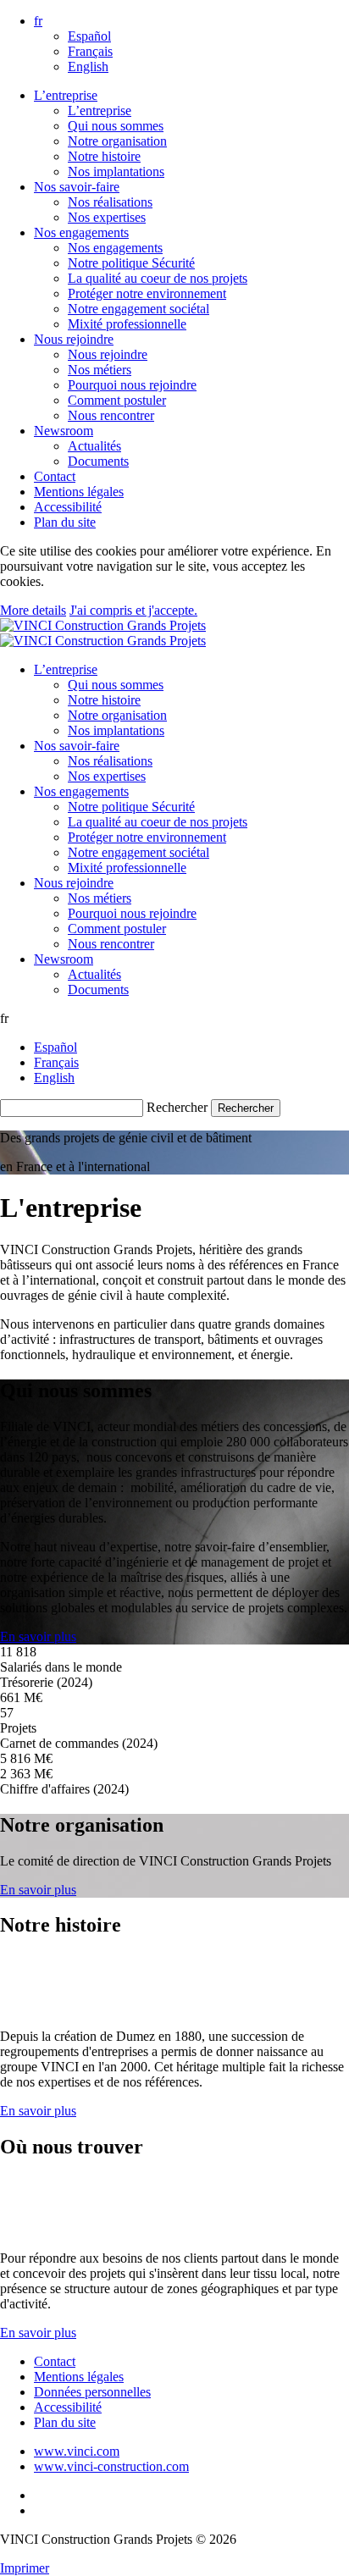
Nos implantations (116, 171)
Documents (98, 461)
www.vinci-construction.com (111, 2466)
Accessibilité (68, 507)
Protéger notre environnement (147, 293)
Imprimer (25, 2568)
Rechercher (177, 1107)
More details (33, 610)
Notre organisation (117, 141)
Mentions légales (79, 492)
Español (89, 36)
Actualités (94, 446)
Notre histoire (104, 156)
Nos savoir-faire (77, 187)
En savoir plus (38, 1636)
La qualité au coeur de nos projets (158, 278)
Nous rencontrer (111, 415)
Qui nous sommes (116, 126)
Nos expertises (107, 217)
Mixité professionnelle (127, 324)
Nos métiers (100, 370)
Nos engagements (81, 232)
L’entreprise (66, 95)
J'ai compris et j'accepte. (133, 610)
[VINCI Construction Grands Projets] (103, 633)
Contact (55, 476)
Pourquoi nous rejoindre (132, 385)
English (88, 66)
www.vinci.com (77, 2451)
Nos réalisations (110, 202)
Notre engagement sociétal (138, 309)
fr (38, 21)
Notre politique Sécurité (131, 263)
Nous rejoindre (74, 339)
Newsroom (64, 431)
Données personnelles (92, 2392)
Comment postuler (117, 400)
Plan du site (65, 522)
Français (90, 51)
